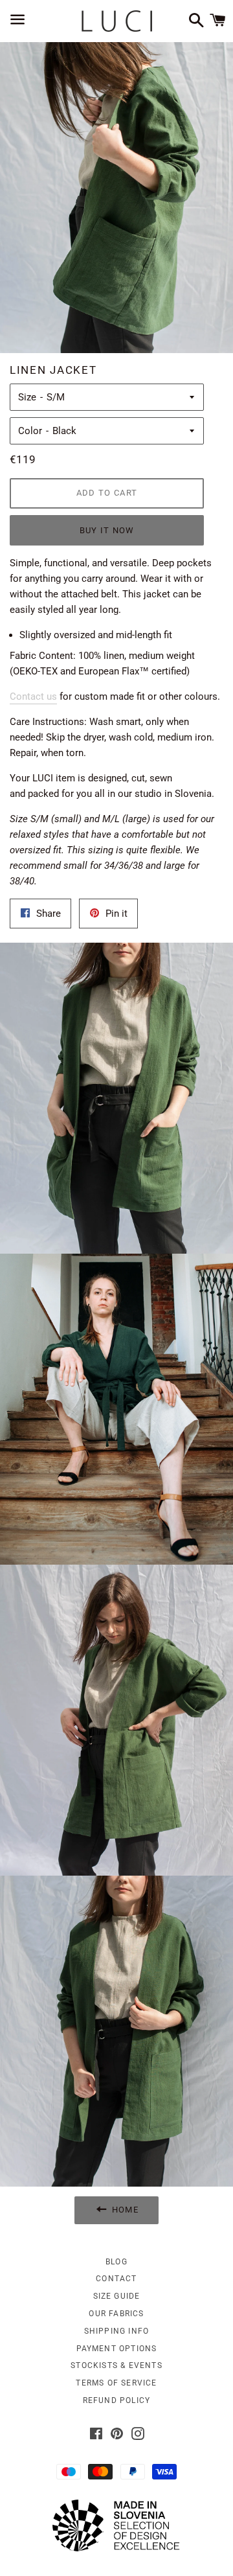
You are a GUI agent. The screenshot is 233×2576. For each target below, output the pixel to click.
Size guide (117, 2296)
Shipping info (117, 2331)
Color (30, 431)
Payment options (117, 2349)
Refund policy (117, 2400)
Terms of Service (116, 2383)
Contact (116, 2279)
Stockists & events (116, 2365)
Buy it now (107, 530)
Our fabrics (116, 2314)
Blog (116, 2262)
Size (27, 397)
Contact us (33, 696)
